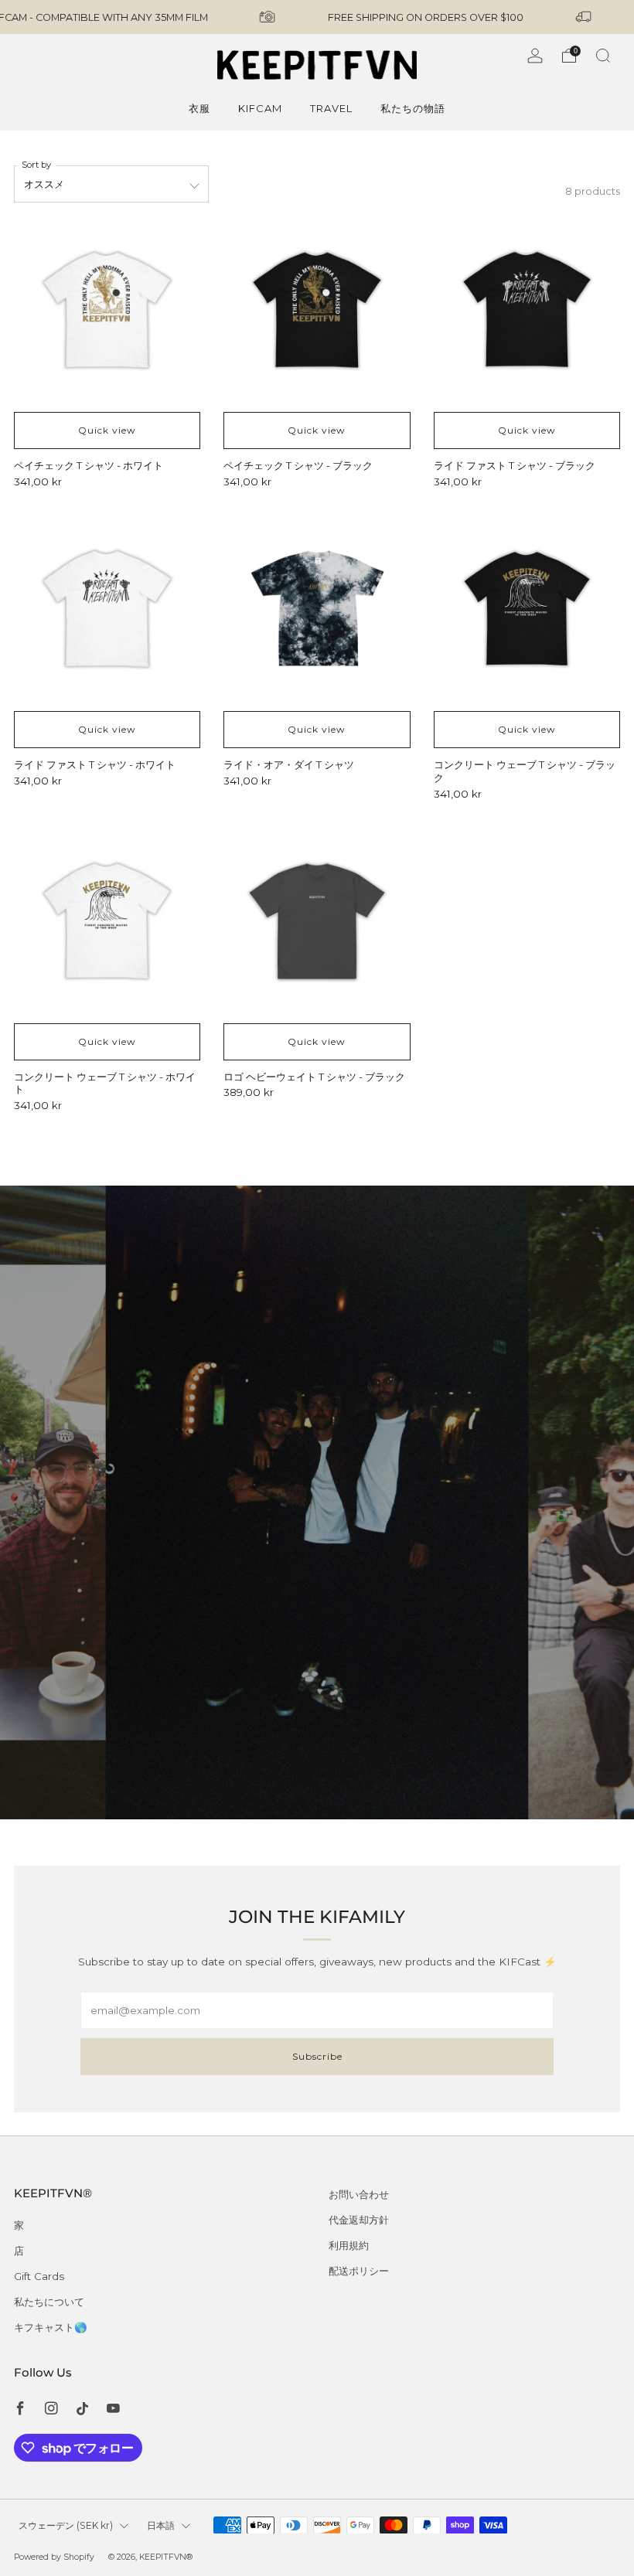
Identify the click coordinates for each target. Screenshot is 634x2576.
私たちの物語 (413, 108)
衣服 (199, 108)
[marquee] (317, 17)
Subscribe (317, 2056)
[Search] (603, 56)
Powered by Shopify (54, 2557)
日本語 (161, 2525)
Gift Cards (39, 2276)
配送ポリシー (359, 2271)
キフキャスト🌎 (51, 2327)
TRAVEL (331, 108)
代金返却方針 (359, 2220)
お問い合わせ (359, 2194)
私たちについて (49, 2302)
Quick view (107, 430)
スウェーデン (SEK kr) (66, 2525)
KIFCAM (260, 108)
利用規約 (349, 2245)
